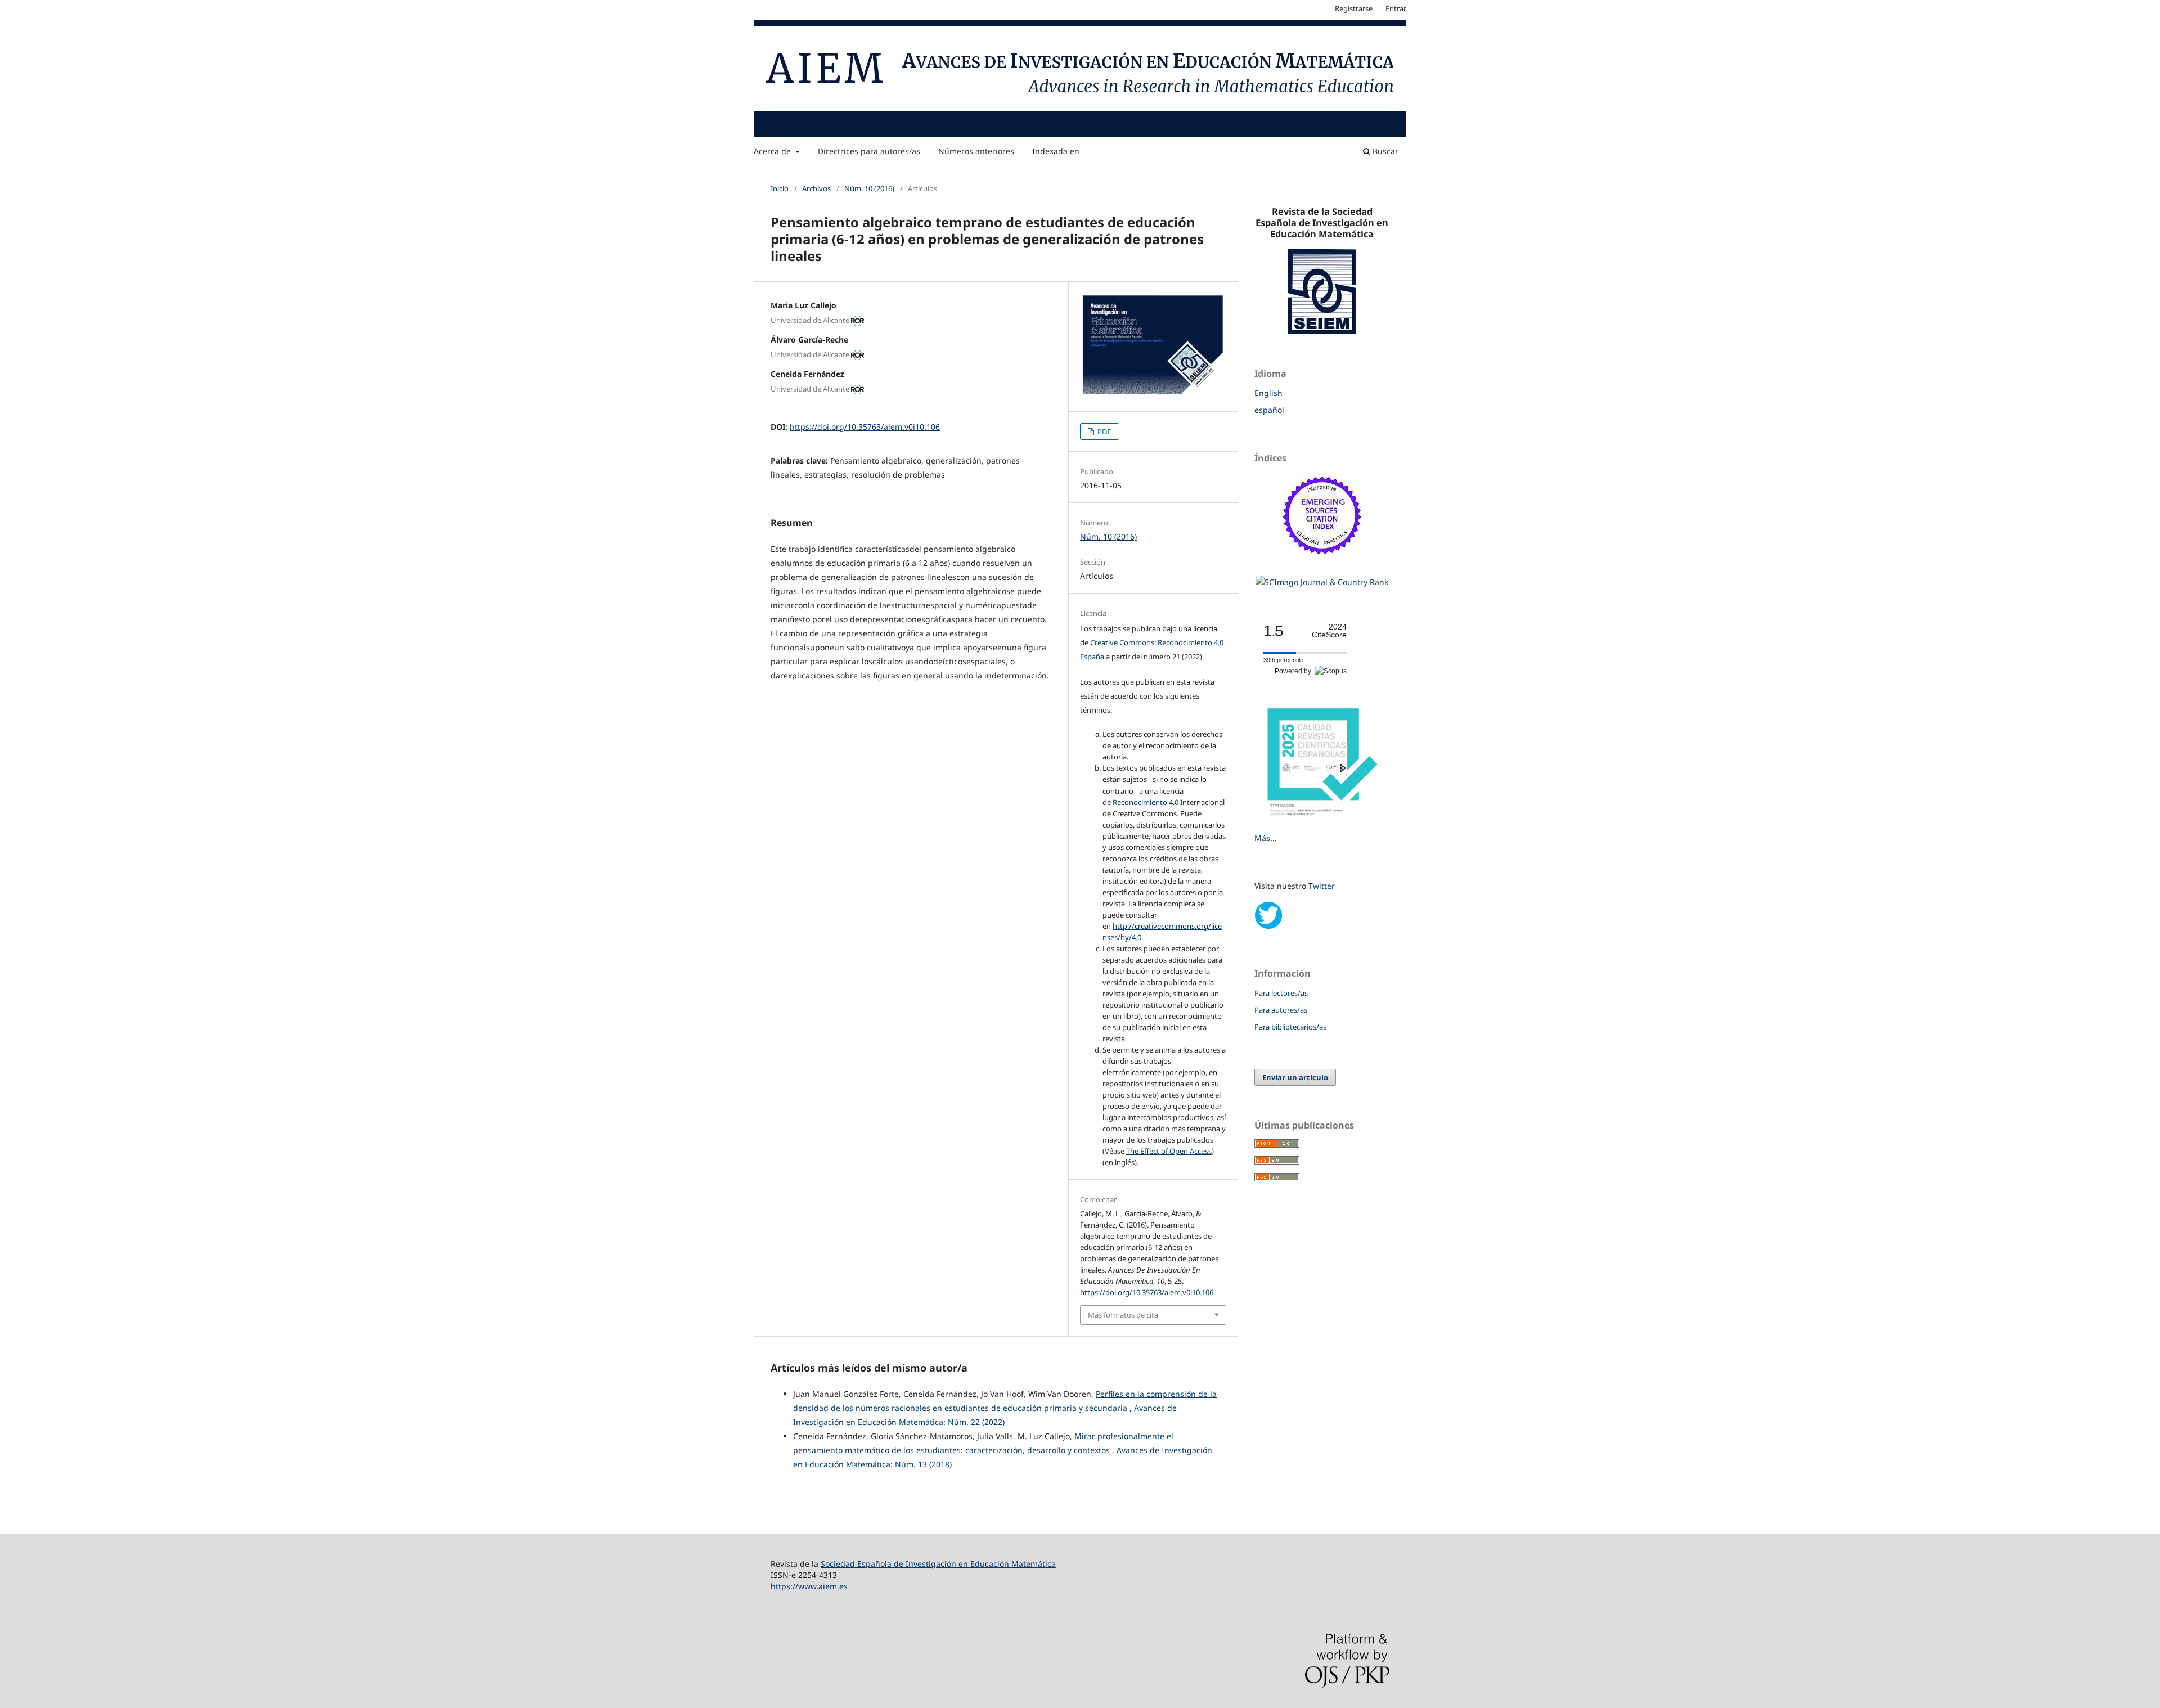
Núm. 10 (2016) (869, 188)
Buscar (1384, 151)
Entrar (1396, 8)
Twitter (1322, 886)
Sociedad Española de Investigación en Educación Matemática (938, 1564)
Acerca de (773, 151)
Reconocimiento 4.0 (1146, 802)
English (1268, 393)
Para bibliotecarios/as (1290, 1027)
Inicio (780, 188)
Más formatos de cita (1123, 1315)
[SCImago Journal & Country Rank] (1322, 582)
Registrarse (1354, 8)
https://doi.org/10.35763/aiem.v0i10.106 (865, 427)
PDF (1104, 432)
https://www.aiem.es (809, 1586)
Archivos (816, 188)
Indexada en (1056, 151)
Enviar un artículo (1295, 1077)
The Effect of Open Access (1169, 1151)
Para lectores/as (1281, 993)
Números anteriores (976, 151)
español (1269, 410)
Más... (1266, 838)
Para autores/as (1281, 1010)
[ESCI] (1322, 561)
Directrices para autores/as (869, 151)
